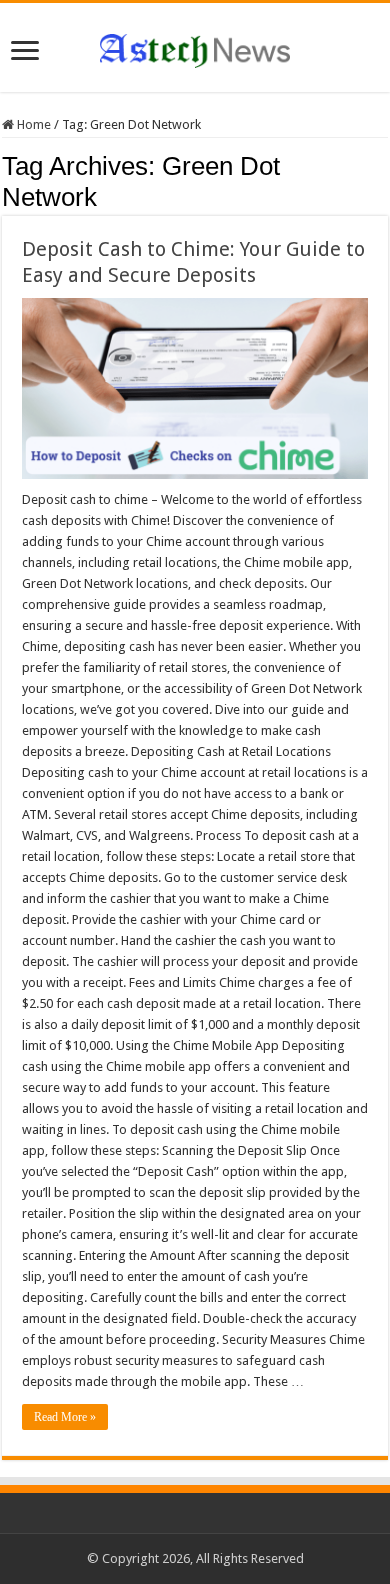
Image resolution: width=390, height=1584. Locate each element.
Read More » (65, 1417)
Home (32, 124)
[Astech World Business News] (195, 47)
